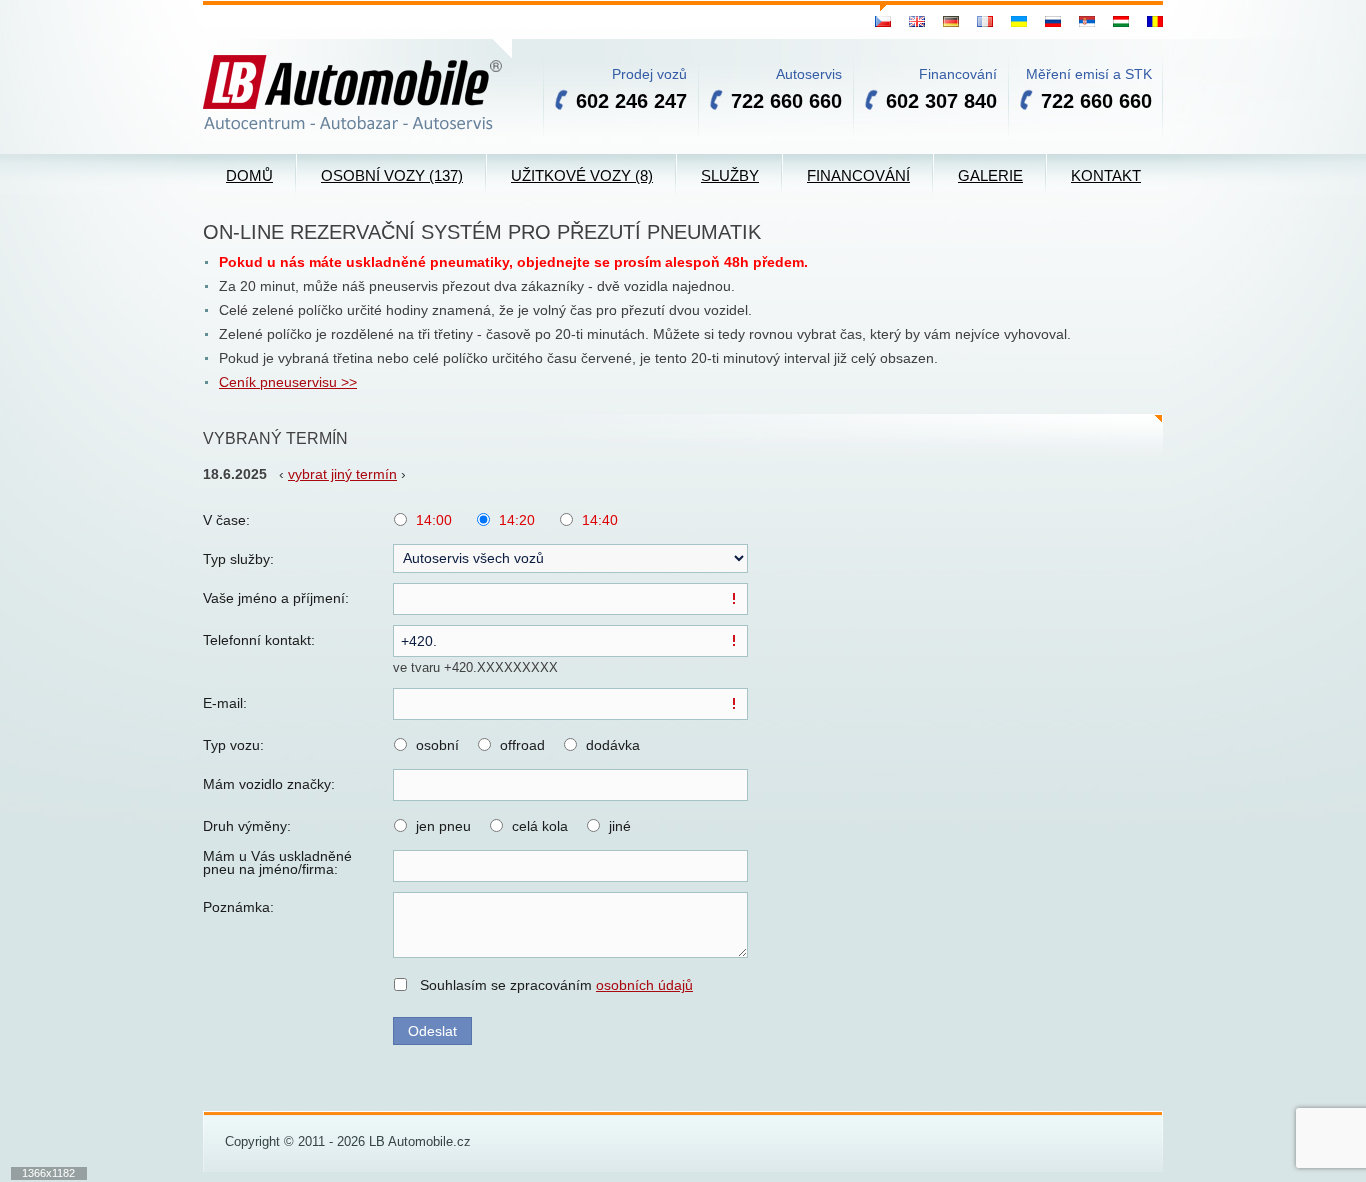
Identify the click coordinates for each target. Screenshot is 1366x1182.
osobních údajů (644, 985)
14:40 (600, 520)
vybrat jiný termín (342, 474)
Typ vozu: (233, 745)
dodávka (613, 745)
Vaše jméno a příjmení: (276, 598)
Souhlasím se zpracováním (556, 985)
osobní (437, 745)
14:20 (517, 520)
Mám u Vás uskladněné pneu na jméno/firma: (277, 863)
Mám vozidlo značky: (269, 784)
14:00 (434, 520)
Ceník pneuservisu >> (288, 382)
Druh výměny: (247, 826)
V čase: (226, 520)
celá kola (540, 826)
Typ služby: (238, 559)
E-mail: (225, 703)
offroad (522, 745)
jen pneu (443, 826)
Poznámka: (238, 907)
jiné (620, 826)
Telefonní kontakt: (259, 640)
